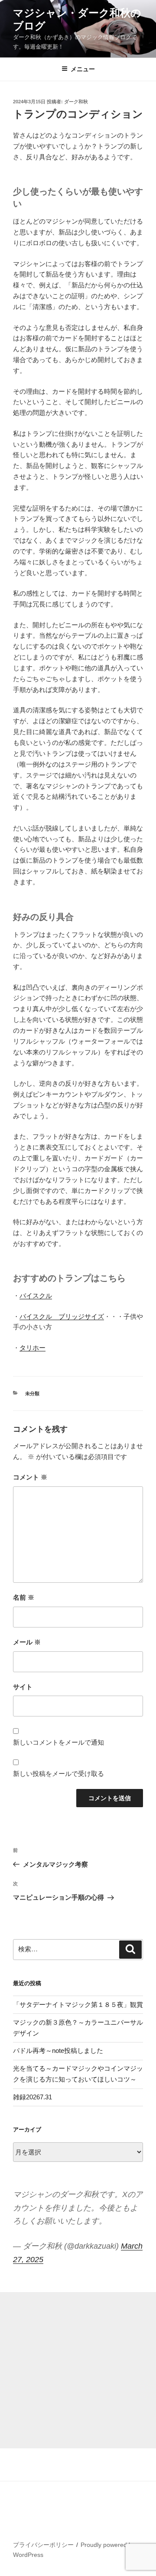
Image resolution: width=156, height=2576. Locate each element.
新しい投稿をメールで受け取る (58, 1774)
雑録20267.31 (32, 2097)
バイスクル (36, 1296)
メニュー (83, 69)
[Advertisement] (78, 2370)
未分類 (32, 1393)
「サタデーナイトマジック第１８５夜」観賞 (78, 2004)
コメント (30, 1477)
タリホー (32, 1348)
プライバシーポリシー (43, 2545)
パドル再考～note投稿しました (58, 2051)
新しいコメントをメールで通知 (58, 1742)
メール (27, 1642)
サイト (23, 1687)
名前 (24, 1597)
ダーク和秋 (76, 102)
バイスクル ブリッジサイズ (62, 1316)
